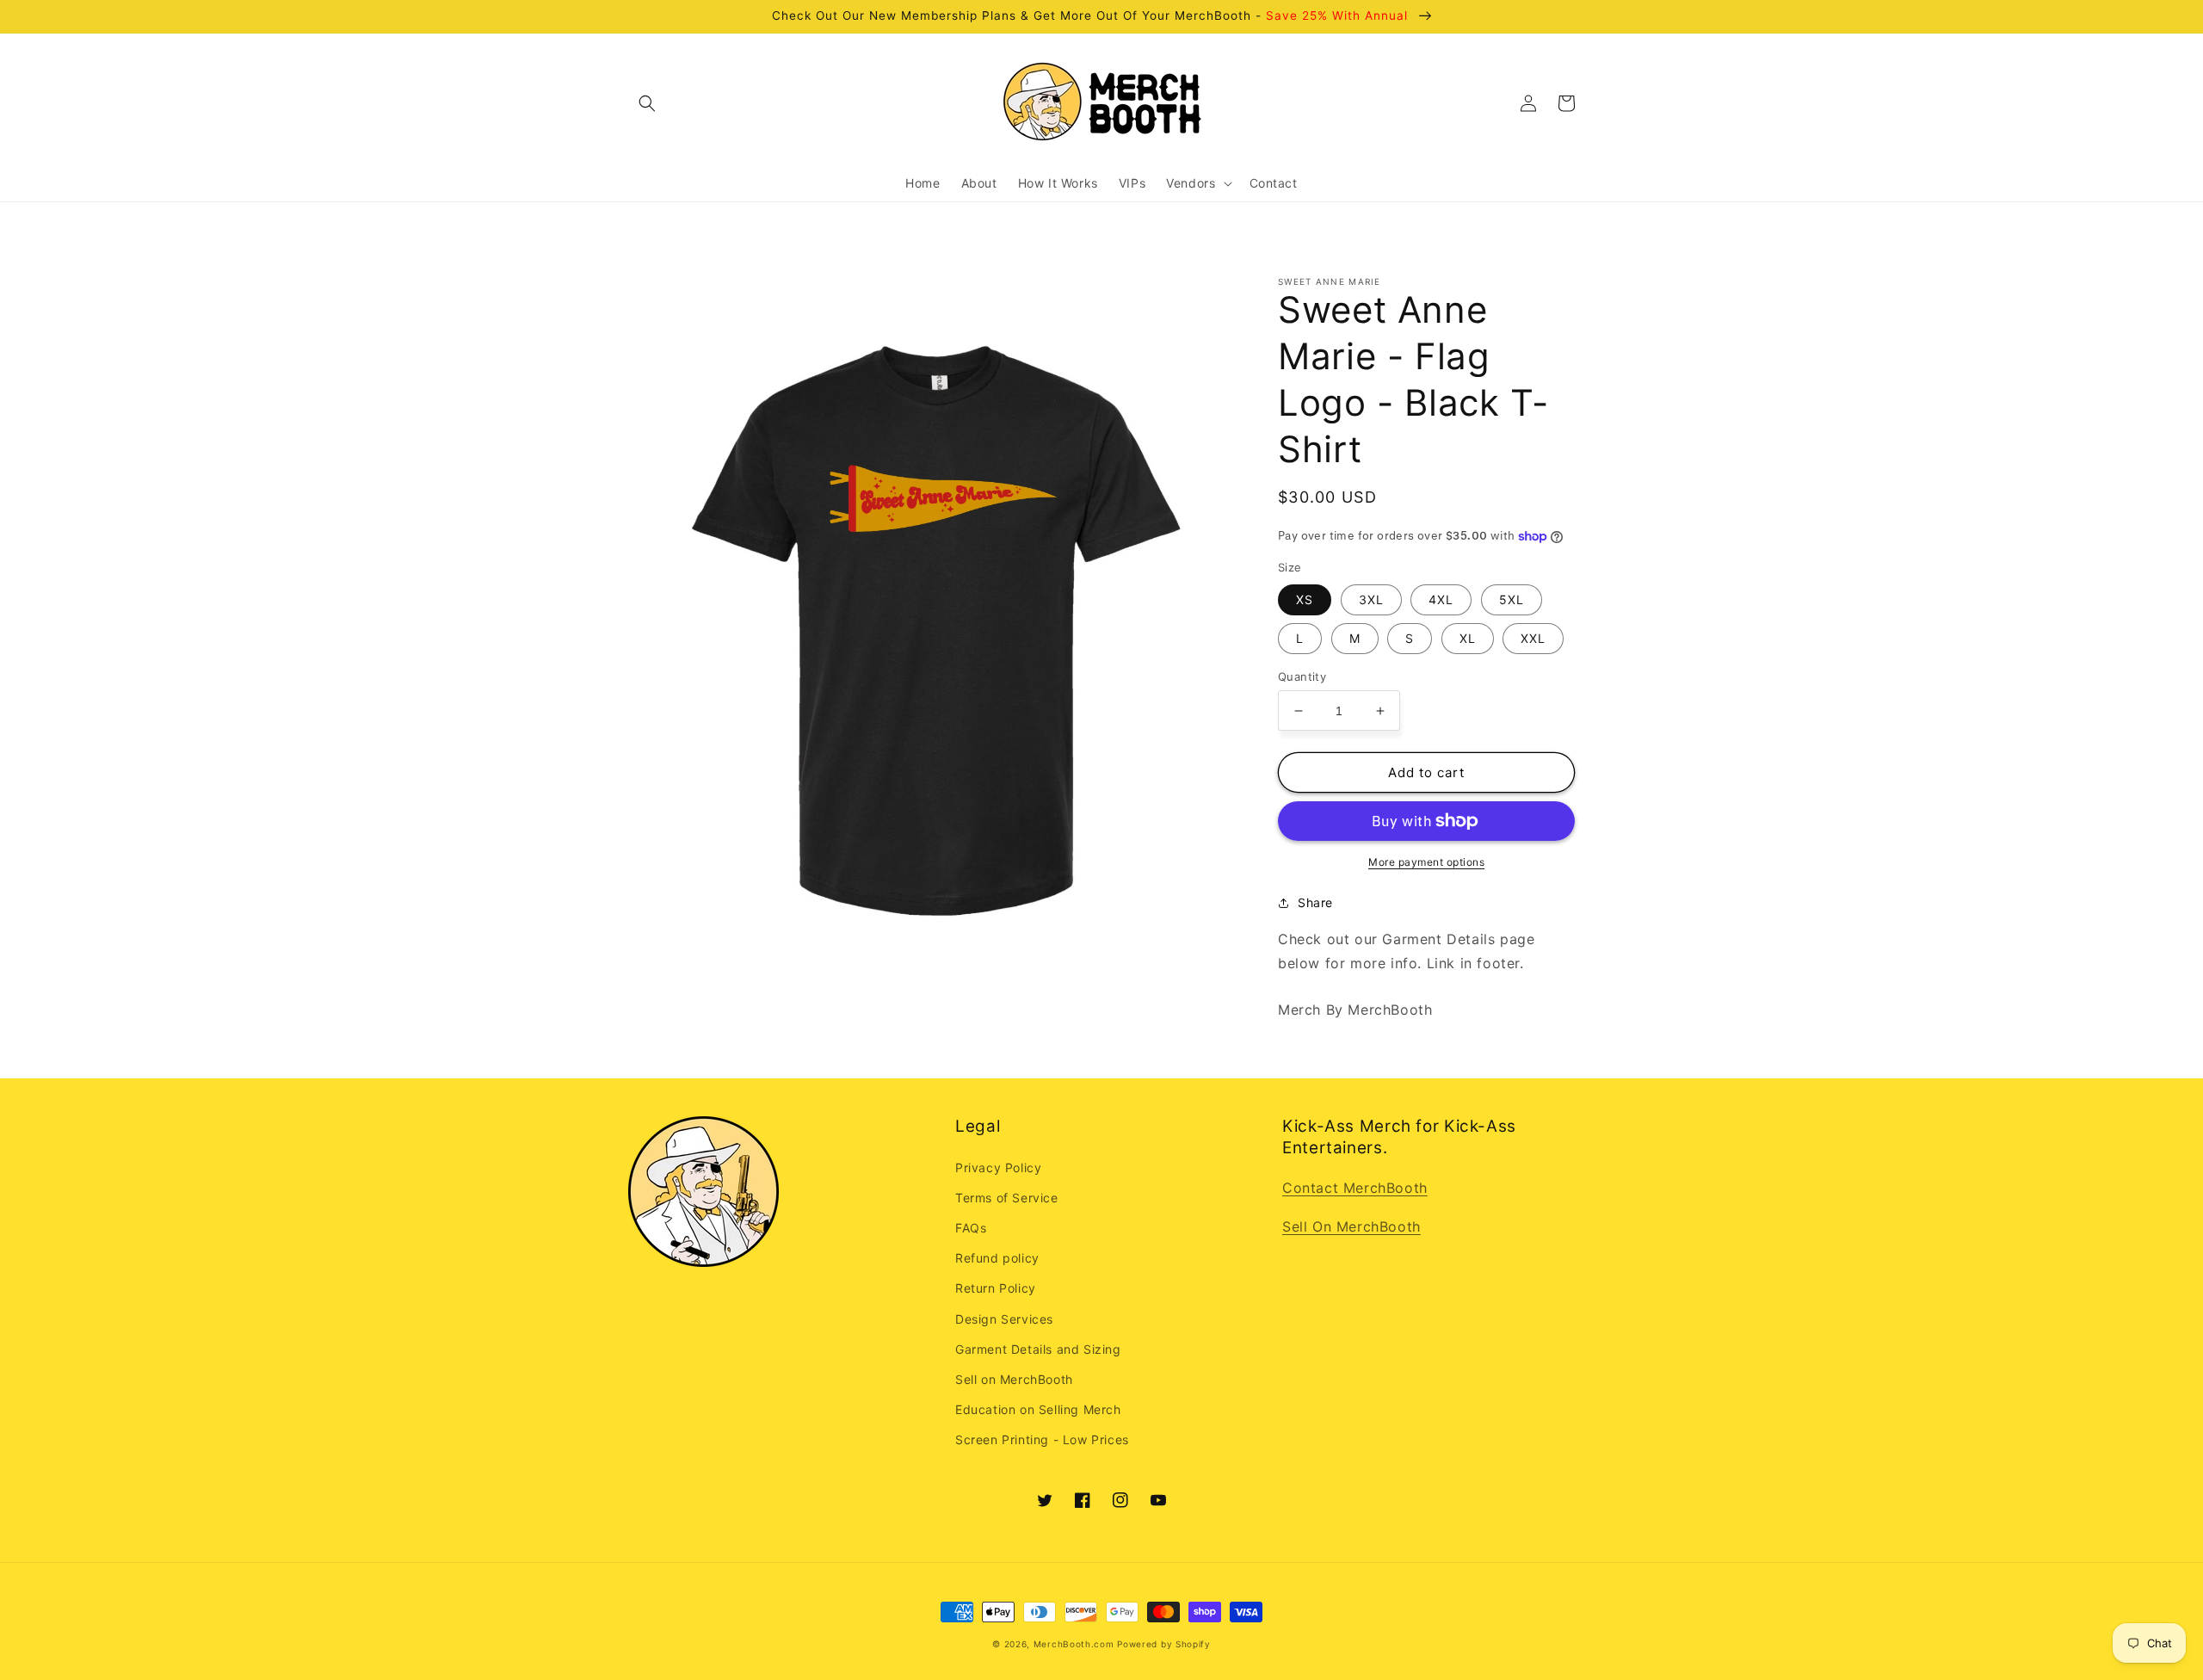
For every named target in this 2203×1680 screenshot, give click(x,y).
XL (1468, 638)
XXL (1533, 638)
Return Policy (996, 1288)
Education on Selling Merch (1038, 1409)
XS (1305, 599)
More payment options (1426, 862)
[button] (647, 103)
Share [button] (1315, 902)
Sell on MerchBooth (1014, 1379)
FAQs (971, 1228)
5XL (1512, 599)
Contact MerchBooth (1355, 1188)
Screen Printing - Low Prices (1042, 1439)
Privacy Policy (998, 1167)
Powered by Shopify (1164, 1644)
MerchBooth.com (1074, 1644)
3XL (1371, 599)
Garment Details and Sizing (1038, 1349)
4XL (1441, 599)
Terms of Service (1007, 1198)
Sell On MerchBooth (1351, 1226)
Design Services (1004, 1319)
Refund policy (997, 1258)
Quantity (1302, 676)
